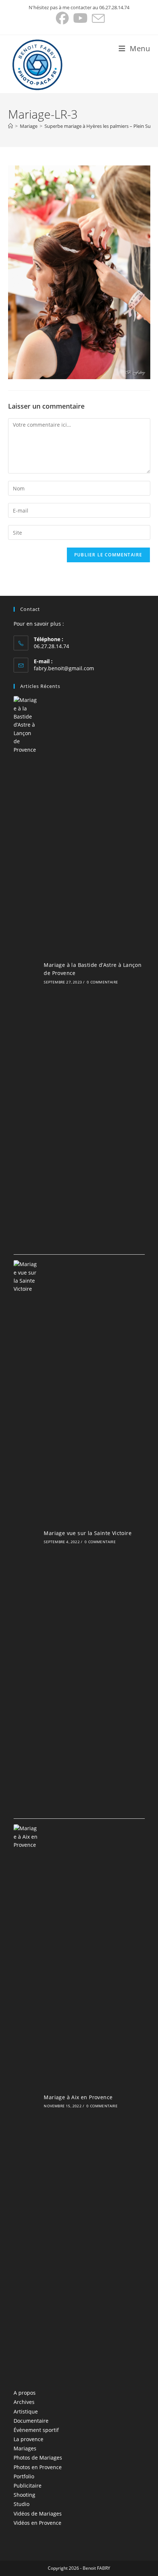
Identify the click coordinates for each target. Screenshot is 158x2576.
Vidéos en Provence (37, 2523)
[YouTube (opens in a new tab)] (80, 18)
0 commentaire (102, 982)
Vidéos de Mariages (38, 2514)
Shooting (24, 2495)
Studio (21, 2504)
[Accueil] (10, 126)
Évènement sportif (36, 2430)
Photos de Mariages (38, 2458)
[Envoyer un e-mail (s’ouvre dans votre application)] (97, 18)
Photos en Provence (38, 2467)
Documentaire (31, 2421)
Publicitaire (28, 2486)
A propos (25, 2393)
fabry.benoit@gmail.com (64, 668)
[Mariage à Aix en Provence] (26, 2101)
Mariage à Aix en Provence (78, 2097)
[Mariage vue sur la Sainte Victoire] (26, 1537)
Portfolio (24, 2476)
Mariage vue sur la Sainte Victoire (88, 1533)
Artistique (26, 2411)
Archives (24, 2402)
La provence (28, 2439)
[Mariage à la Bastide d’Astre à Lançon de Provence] (26, 972)
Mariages (25, 2448)
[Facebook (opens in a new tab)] (62, 18)
